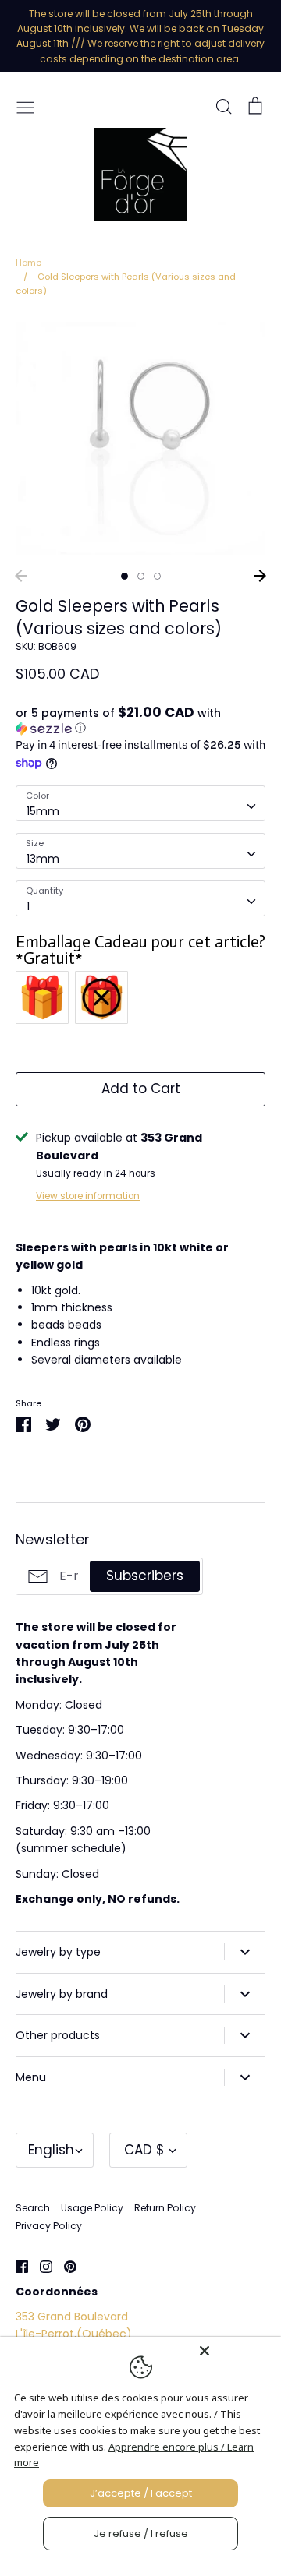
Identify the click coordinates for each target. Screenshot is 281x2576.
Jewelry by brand (62, 1994)
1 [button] (124, 576)
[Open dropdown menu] (245, 1952)
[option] (140, 438)
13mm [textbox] (43, 859)
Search (33, 2208)
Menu (31, 2077)
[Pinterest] (64, 2266)
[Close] (236, 2351)
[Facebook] (16, 2266)
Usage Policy (92, 2208)
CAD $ (144, 2150)
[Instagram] (40, 2266)
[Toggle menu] (26, 106)
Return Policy (165, 2208)
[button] (140, 721)
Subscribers (145, 1576)
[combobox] (140, 803)
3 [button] (157, 576)
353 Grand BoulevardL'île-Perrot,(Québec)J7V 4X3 (74, 2334)
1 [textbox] (28, 906)
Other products (58, 2035)
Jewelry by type (58, 1952)
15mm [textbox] (43, 811)
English (51, 2150)
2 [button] (141, 576)
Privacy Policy (49, 2226)
